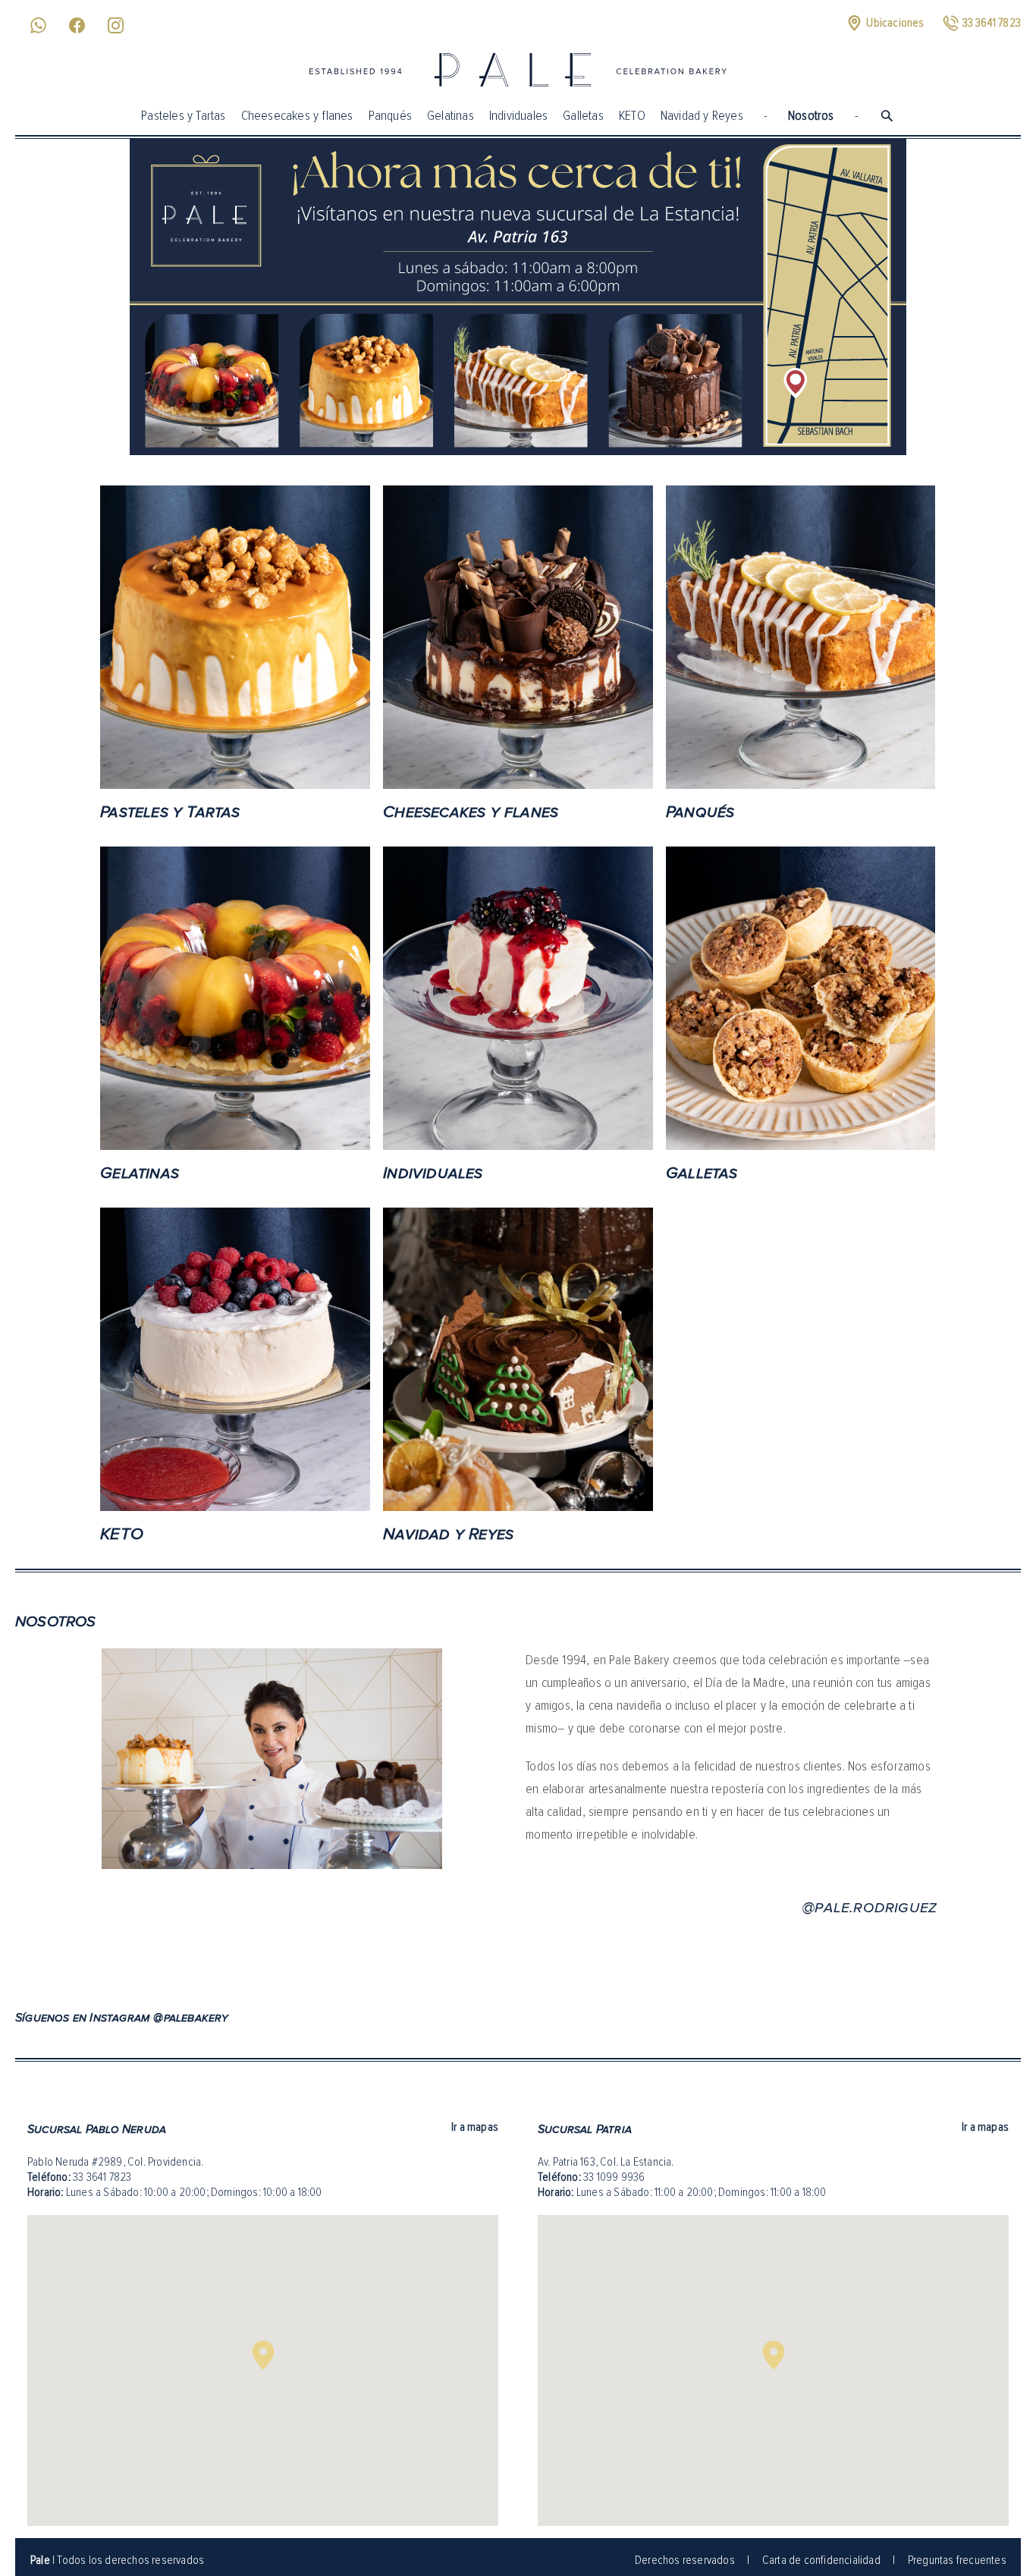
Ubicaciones (895, 23)
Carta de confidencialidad (821, 2560)
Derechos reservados (685, 2560)
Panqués (390, 115)
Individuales (518, 115)
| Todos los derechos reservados (117, 2560)
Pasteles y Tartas (183, 115)
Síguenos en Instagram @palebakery (122, 2018)
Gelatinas (451, 115)
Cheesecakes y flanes (297, 115)
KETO (632, 115)
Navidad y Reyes (702, 115)
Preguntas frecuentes (957, 2560)
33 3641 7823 (102, 2177)
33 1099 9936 (614, 2177)
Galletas (583, 115)
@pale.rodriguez (869, 1908)
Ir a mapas (475, 2127)
